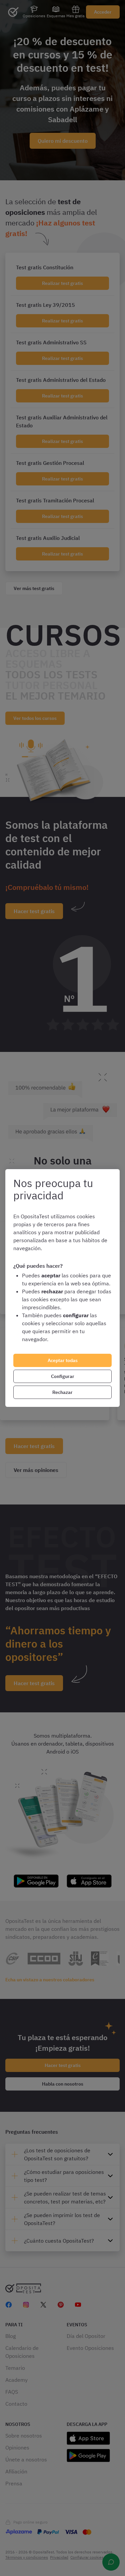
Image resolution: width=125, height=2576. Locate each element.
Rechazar (62, 1392)
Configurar (63, 1376)
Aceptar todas (63, 1360)
